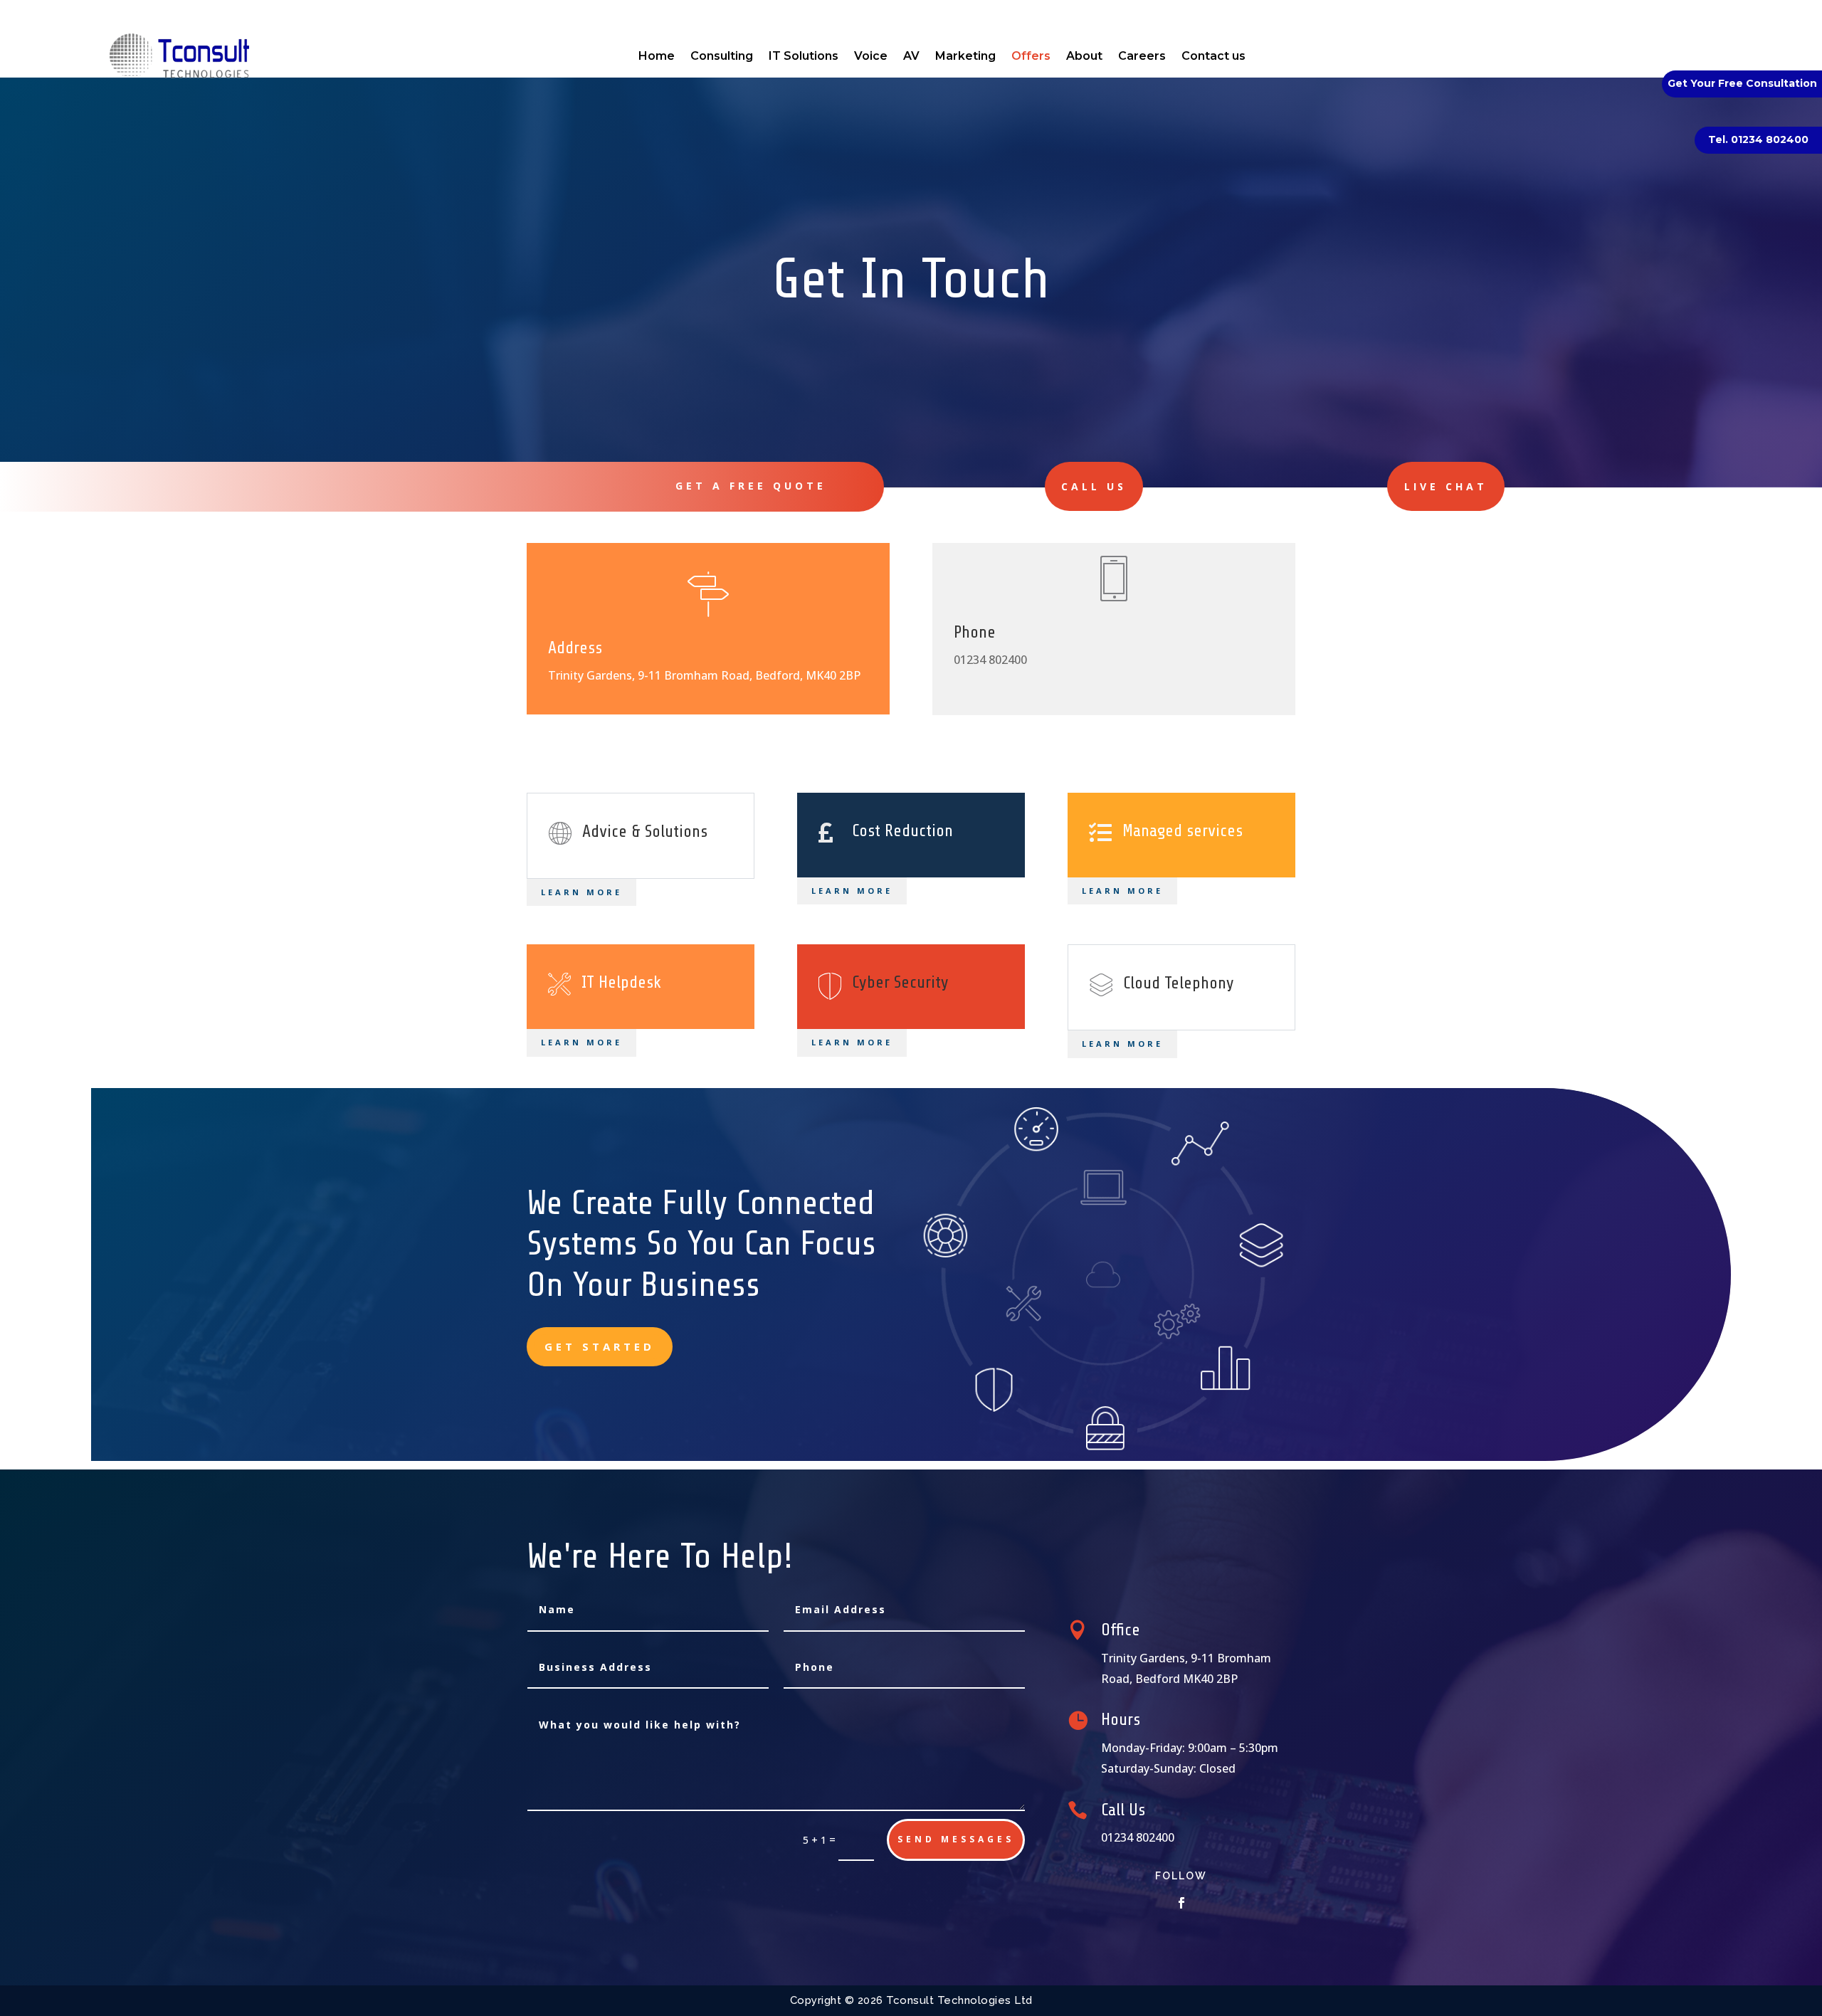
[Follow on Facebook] (1181, 1903)
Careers (1142, 56)
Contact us (1213, 56)
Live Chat (1446, 486)
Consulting (722, 56)
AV (911, 56)
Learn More (581, 892)
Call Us (1123, 1810)
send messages (956, 1839)
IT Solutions (804, 56)
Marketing (965, 56)
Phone (975, 632)
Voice (871, 56)
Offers (1031, 56)
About (1084, 56)
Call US (1094, 486)
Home (657, 56)
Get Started (600, 1346)
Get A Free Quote (751, 486)
